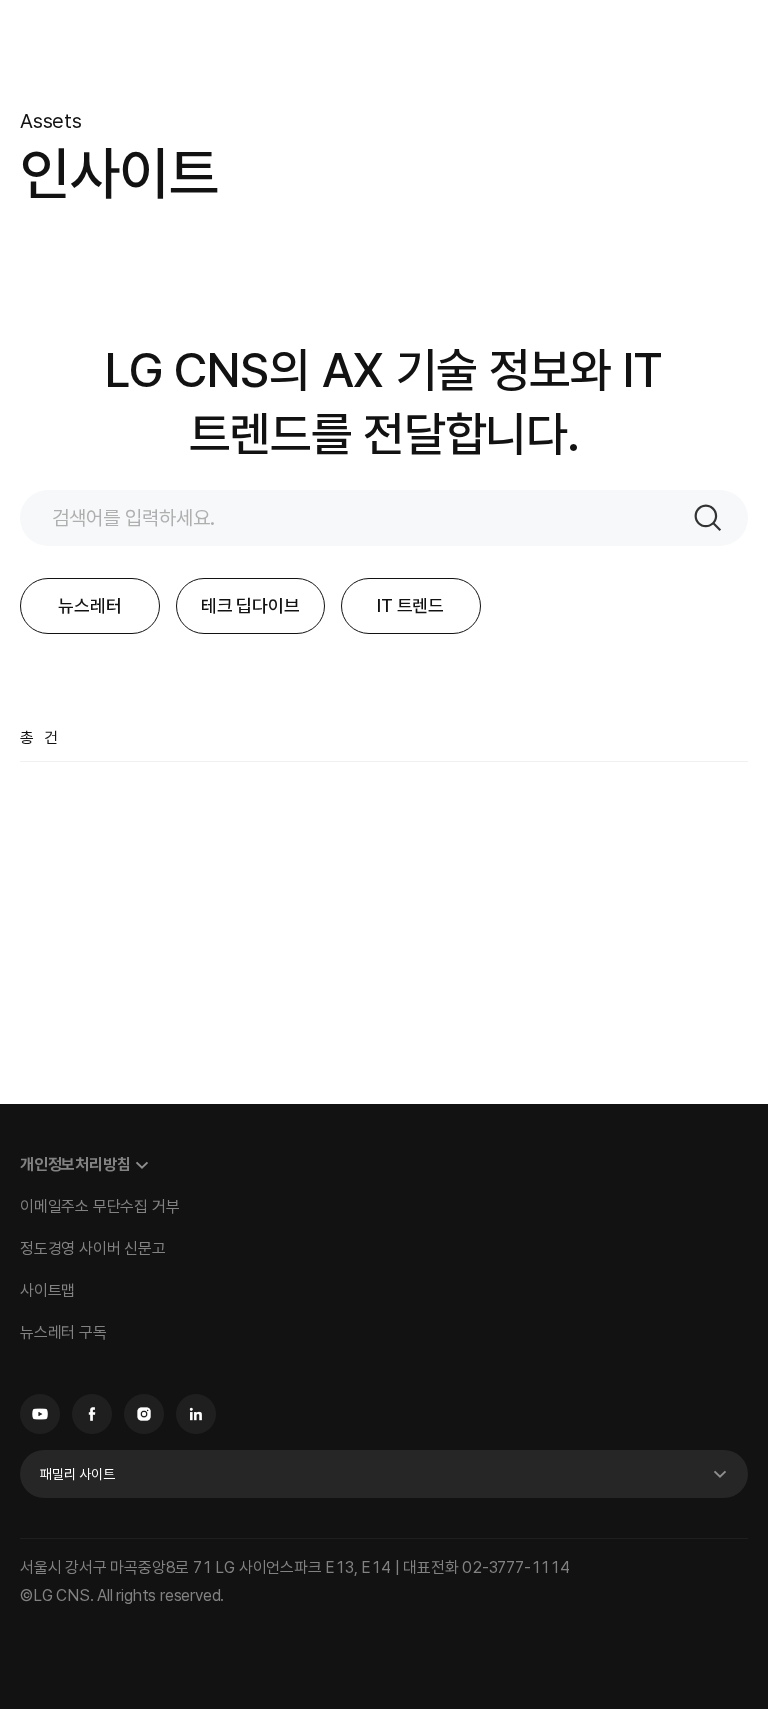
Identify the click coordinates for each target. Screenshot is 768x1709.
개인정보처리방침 (75, 1164)
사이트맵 (47, 1290)
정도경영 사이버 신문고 (93, 1248)
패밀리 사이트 (77, 1474)
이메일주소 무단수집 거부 (99, 1206)
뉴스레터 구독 (63, 1332)
